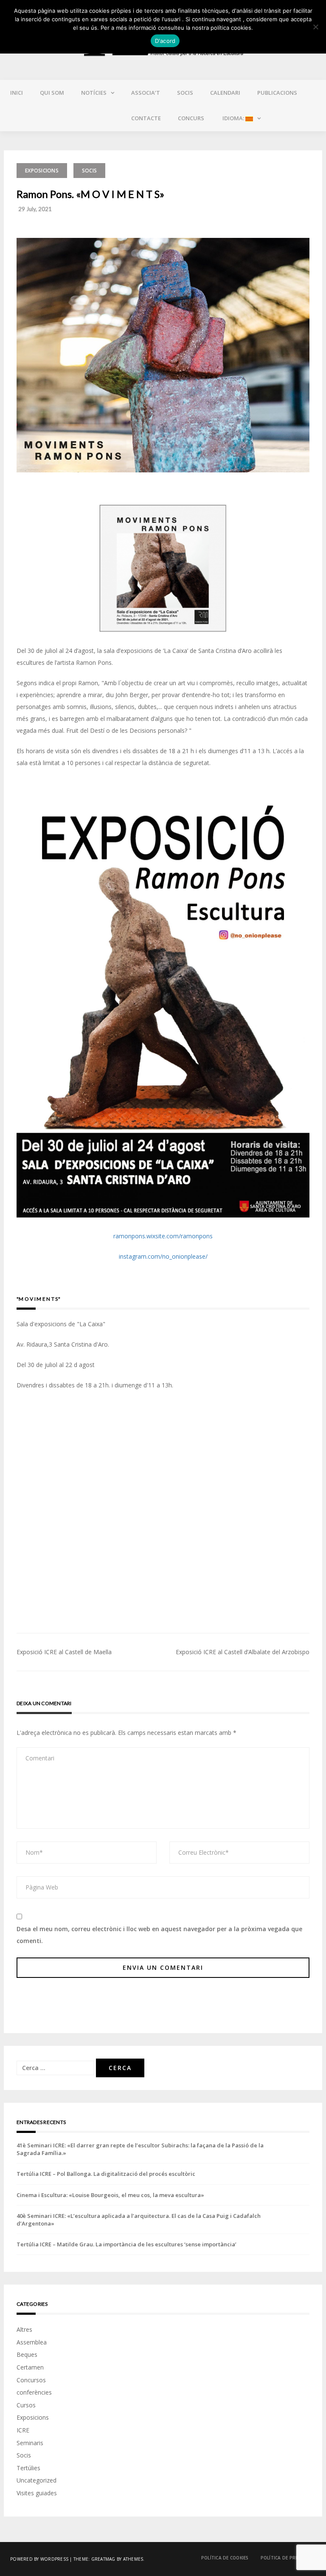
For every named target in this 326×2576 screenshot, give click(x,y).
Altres (24, 2329)
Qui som (52, 93)
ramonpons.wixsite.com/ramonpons (163, 1236)
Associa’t (146, 93)
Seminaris (30, 2443)
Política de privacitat (288, 2558)
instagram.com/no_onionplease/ (163, 1256)
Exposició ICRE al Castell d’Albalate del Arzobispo (243, 1652)
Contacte (146, 118)
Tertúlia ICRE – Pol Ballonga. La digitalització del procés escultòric (106, 2174)
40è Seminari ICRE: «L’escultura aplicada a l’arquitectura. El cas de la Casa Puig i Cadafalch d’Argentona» (139, 2220)
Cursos (26, 2405)
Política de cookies (225, 2558)
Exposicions (42, 171)
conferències (34, 2392)
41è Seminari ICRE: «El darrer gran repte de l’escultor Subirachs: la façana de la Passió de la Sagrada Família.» (140, 2149)
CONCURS (191, 118)
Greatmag (103, 2559)
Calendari (225, 93)
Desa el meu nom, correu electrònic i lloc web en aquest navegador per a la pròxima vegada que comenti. (159, 1935)
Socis (185, 93)
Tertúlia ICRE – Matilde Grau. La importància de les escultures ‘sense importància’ (126, 2244)
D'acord (165, 41)
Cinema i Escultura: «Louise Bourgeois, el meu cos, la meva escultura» (110, 2195)
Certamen (30, 2367)
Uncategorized (37, 2480)
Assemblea (32, 2342)
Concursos (31, 2380)
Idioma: (233, 118)
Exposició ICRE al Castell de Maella (64, 1652)
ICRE (23, 2430)
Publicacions (277, 93)
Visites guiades (37, 2493)
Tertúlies (28, 2468)
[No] (315, 27)
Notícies (94, 93)
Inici (17, 93)
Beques (27, 2354)
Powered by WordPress (39, 2559)
